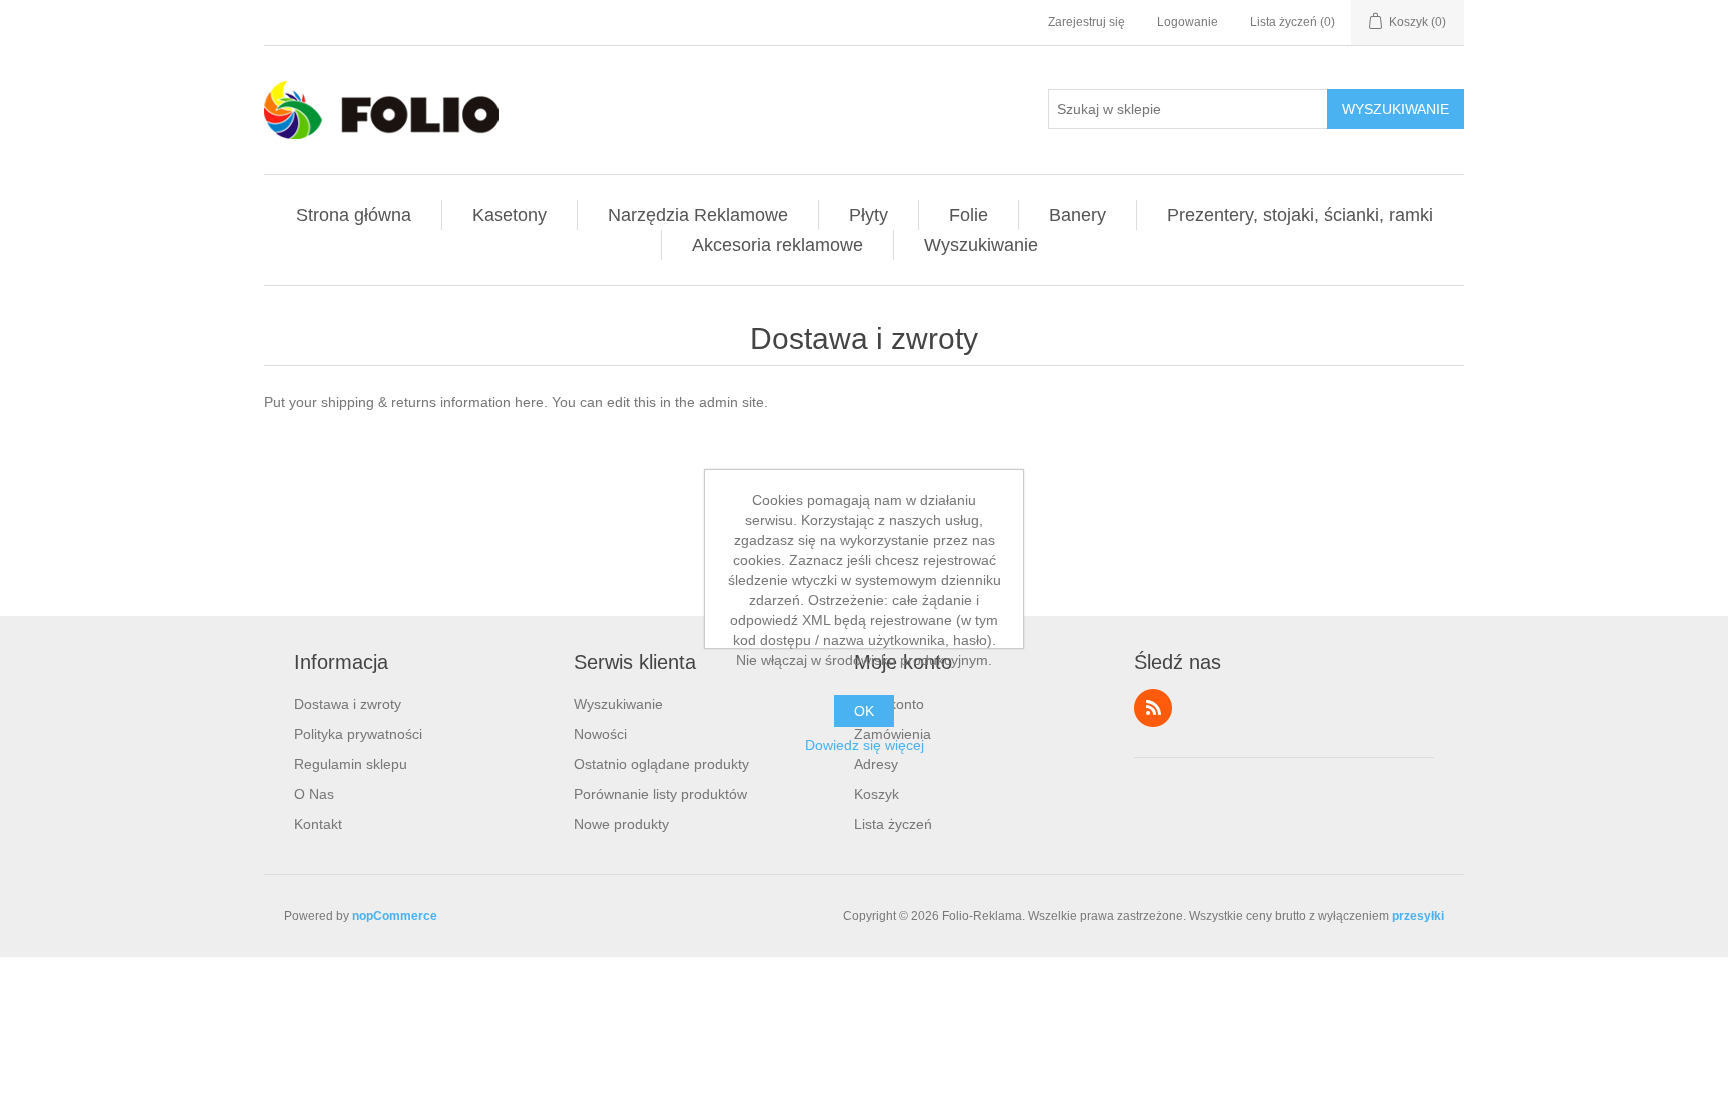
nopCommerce (394, 916)
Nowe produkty (621, 824)
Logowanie (1187, 22)
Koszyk (876, 794)
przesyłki (1418, 916)
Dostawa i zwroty (347, 704)
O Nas (314, 794)
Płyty (868, 215)
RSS (1153, 708)
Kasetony (509, 215)
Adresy (876, 764)
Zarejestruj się (1086, 22)
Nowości (600, 734)
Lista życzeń (893, 824)
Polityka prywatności (358, 734)
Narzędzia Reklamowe (698, 215)
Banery (1077, 215)
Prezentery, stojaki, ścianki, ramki (1300, 215)
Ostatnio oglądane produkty (661, 764)
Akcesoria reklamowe (777, 245)
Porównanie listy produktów (660, 794)
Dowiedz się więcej (864, 745)
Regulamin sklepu (350, 764)
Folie (968, 215)
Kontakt (318, 824)
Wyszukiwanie (1395, 109)
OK (864, 711)
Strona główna (353, 215)
